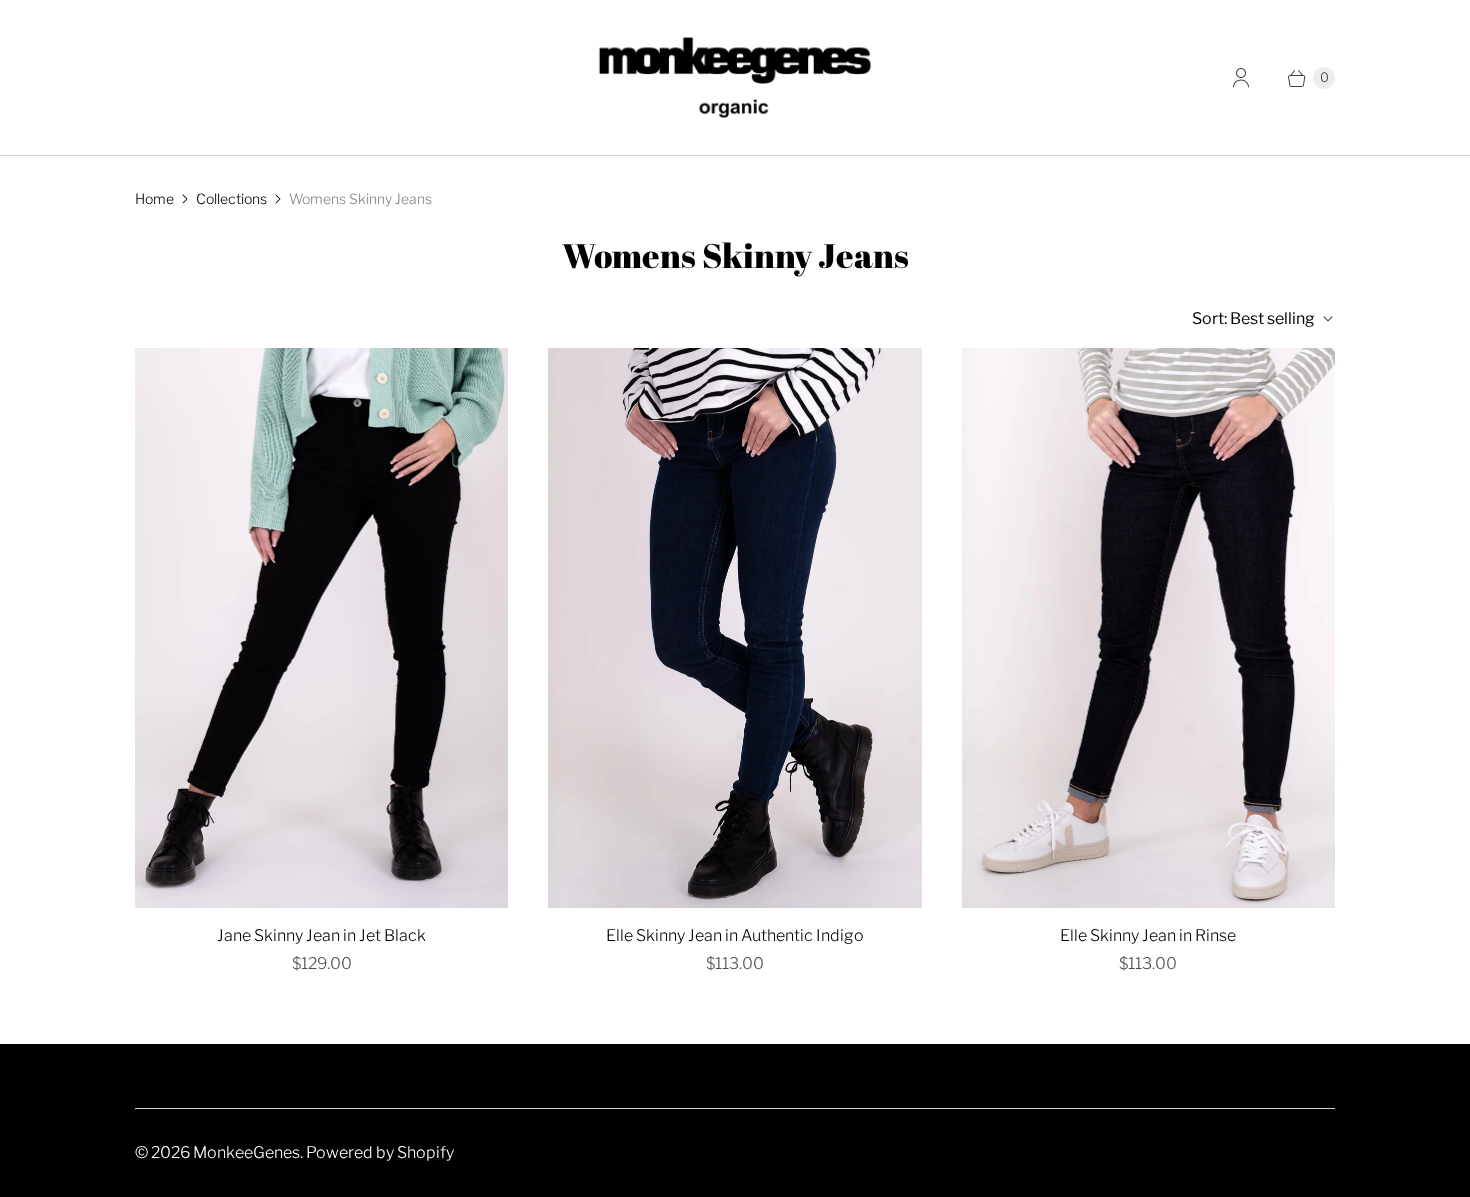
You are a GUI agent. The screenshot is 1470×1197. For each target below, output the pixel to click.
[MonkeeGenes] (735, 77)
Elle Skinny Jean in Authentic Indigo (735, 935)
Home (154, 198)
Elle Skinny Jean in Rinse (1148, 935)
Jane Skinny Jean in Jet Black (321, 935)
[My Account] (1241, 78)
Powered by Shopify (380, 1152)
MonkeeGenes (246, 1152)
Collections (231, 198)
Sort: (1253, 318)
